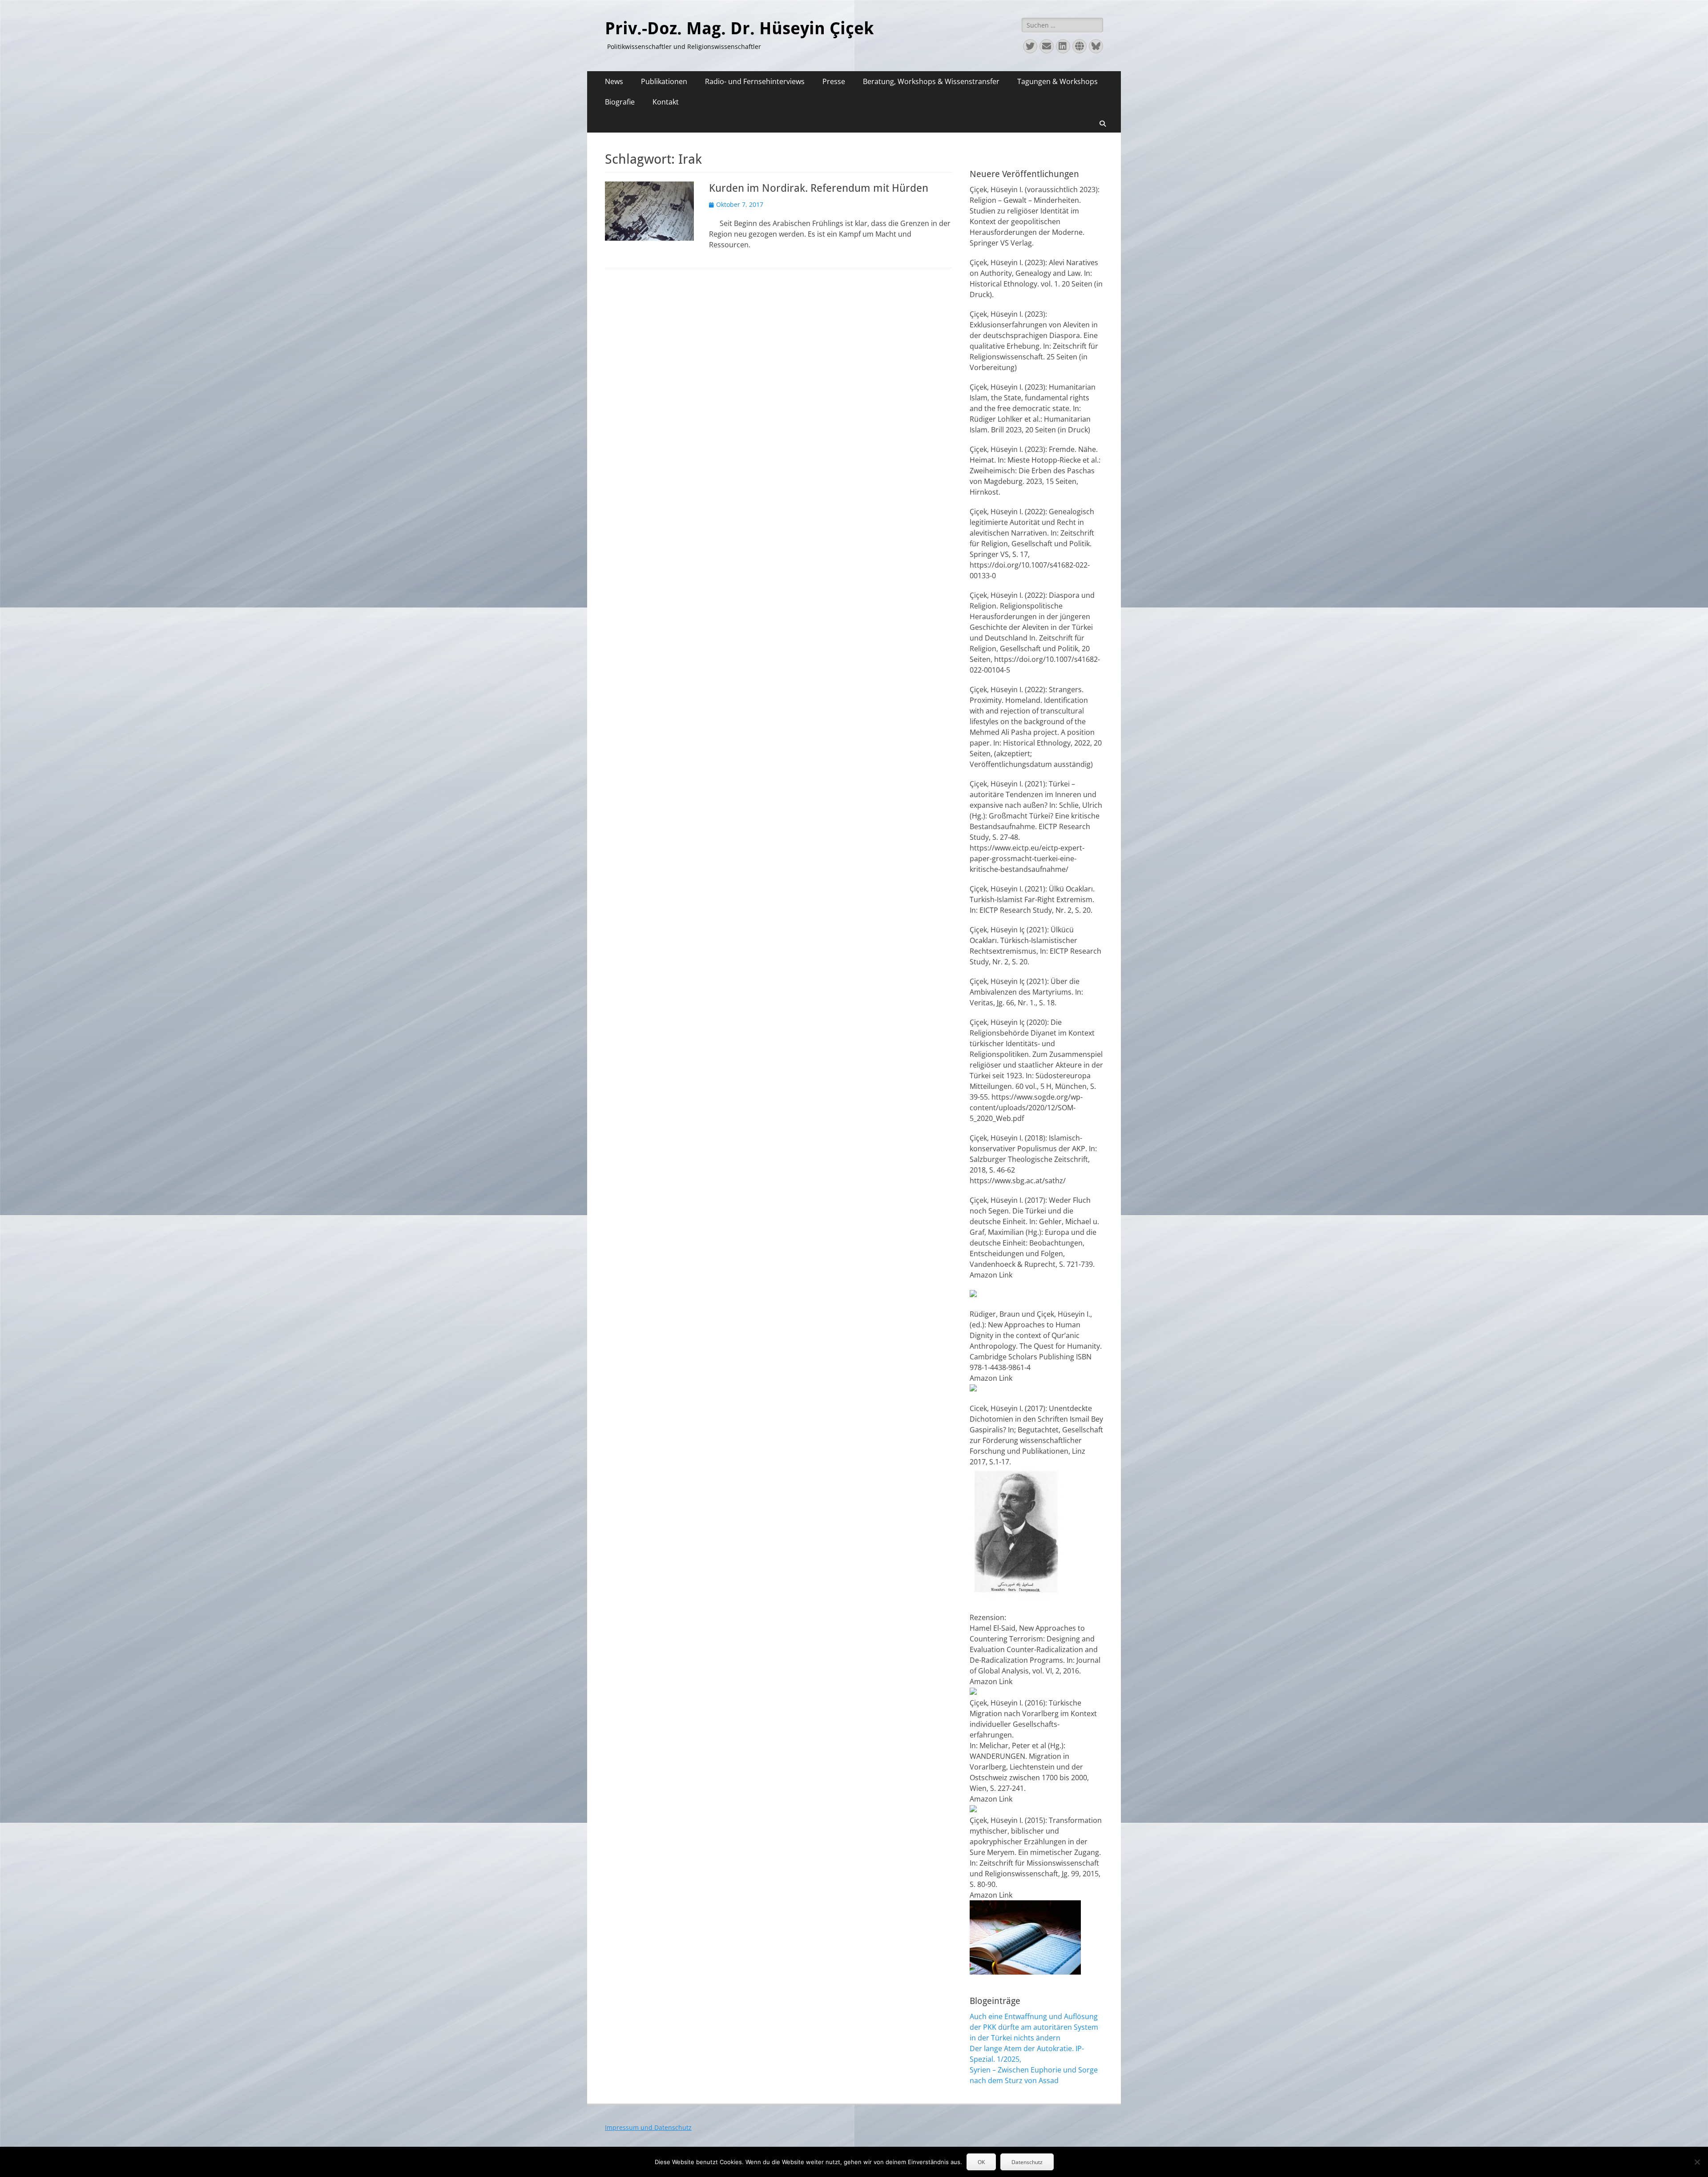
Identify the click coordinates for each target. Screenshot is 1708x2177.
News (614, 81)
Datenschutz (1027, 2162)
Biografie (620, 102)
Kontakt (666, 102)
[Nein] (1697, 2162)
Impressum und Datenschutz (648, 2127)
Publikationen (664, 81)
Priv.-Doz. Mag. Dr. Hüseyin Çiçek (739, 28)
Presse (834, 81)
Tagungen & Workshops (1057, 81)
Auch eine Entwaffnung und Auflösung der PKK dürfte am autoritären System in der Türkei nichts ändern (1034, 2027)
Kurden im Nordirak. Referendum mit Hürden (819, 188)
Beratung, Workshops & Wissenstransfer (931, 81)
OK (981, 2162)
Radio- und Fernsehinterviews (755, 81)
